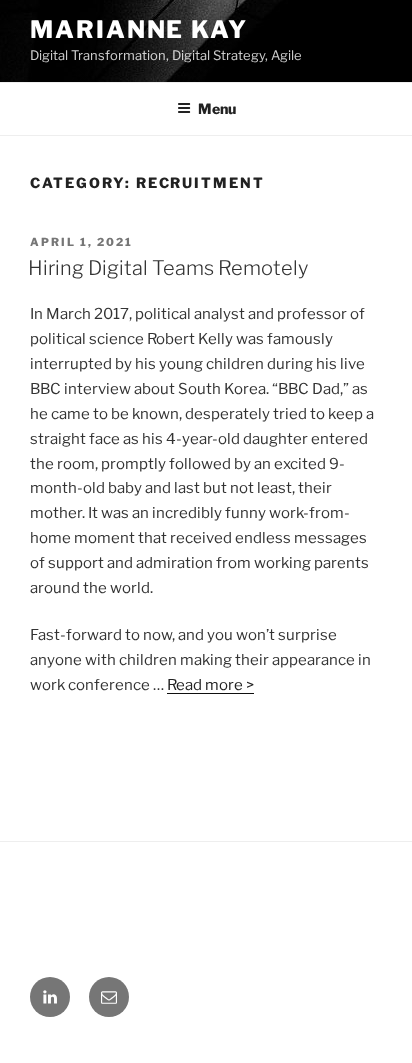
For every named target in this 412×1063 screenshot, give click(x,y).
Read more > (210, 685)
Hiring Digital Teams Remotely (168, 268)
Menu (217, 108)
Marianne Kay (139, 29)
